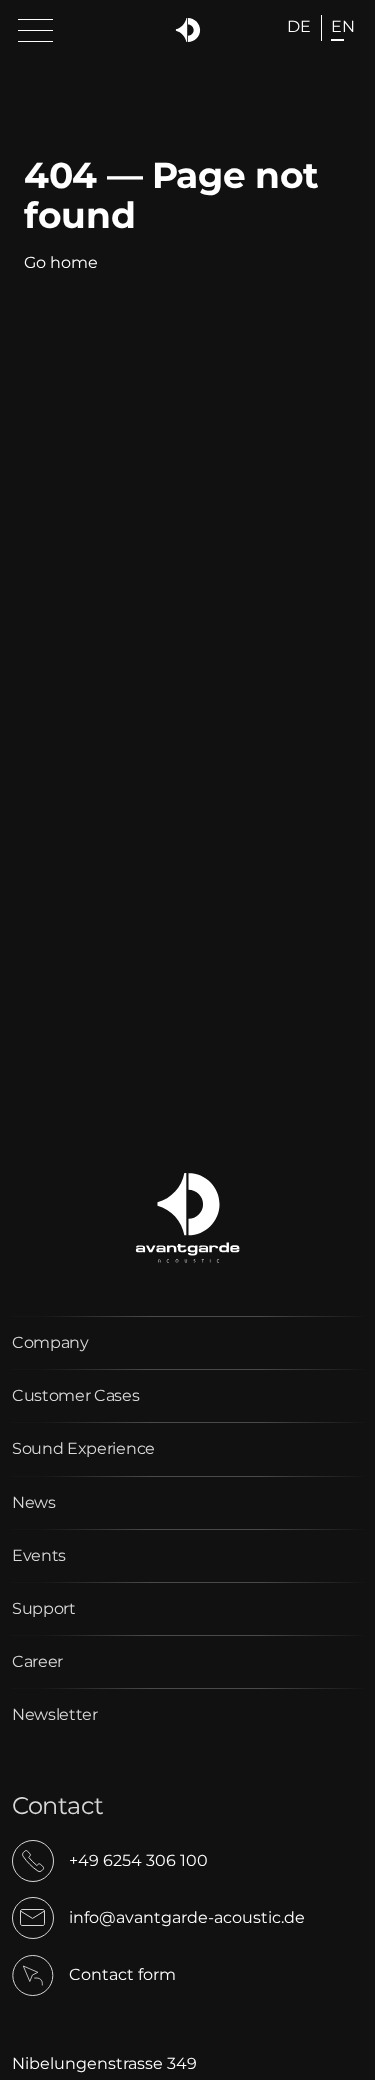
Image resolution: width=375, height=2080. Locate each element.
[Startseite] (187, 30)
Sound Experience (83, 1448)
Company (50, 1342)
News (34, 1502)
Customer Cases (76, 1395)
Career (37, 1661)
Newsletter (55, 1714)
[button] (35, 31)
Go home (61, 262)
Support (44, 1608)
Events (39, 1555)
